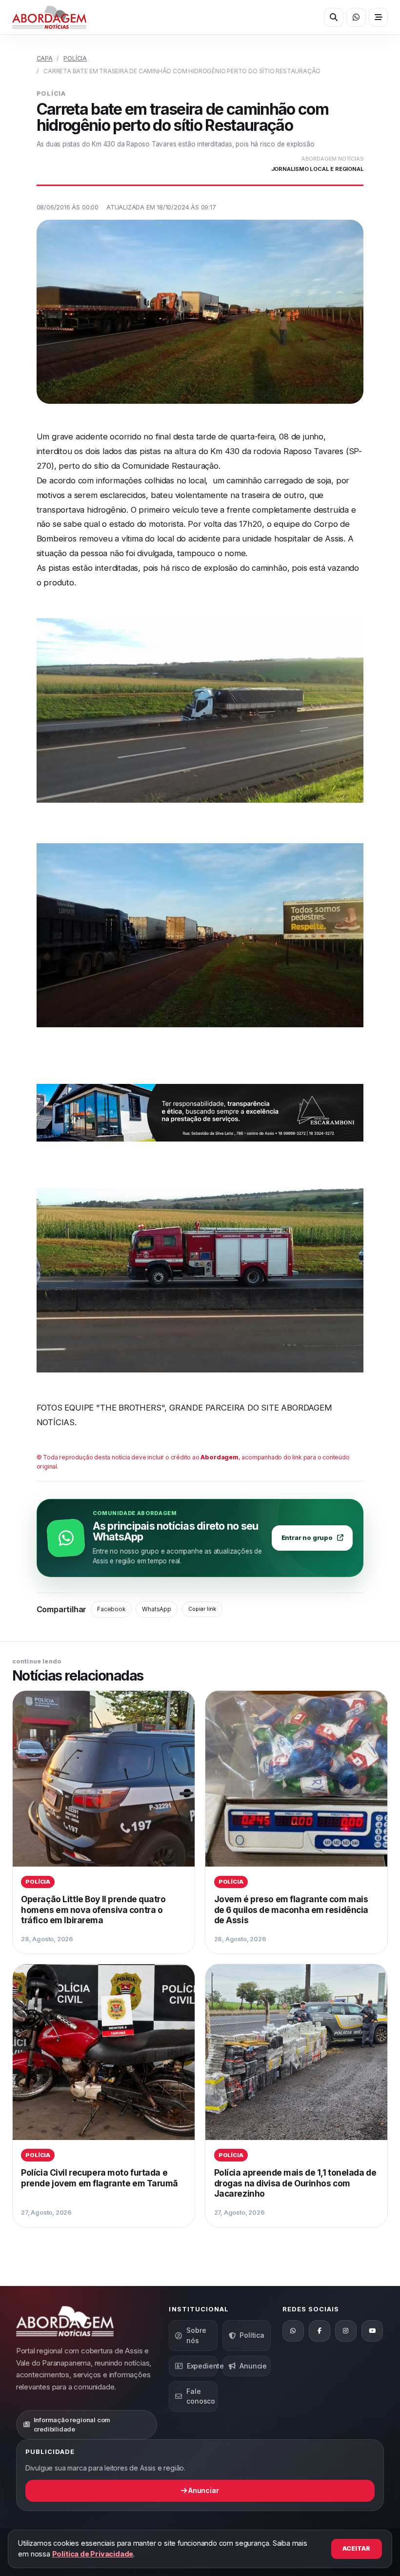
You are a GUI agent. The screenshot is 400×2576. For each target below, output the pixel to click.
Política (252, 2335)
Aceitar (356, 2548)
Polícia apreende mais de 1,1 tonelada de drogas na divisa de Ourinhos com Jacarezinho (295, 2183)
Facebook (111, 1609)
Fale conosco (201, 2396)
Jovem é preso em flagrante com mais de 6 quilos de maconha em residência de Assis (291, 1910)
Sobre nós (196, 2335)
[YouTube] (372, 2331)
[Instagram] (346, 2331)
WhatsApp (156, 1609)
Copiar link (202, 1609)
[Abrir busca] (333, 17)
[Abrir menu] (378, 17)
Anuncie (253, 2366)
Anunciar (203, 2490)
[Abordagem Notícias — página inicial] (49, 17)
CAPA (45, 58)
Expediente (202, 2366)
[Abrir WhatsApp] (356, 17)
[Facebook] (320, 2331)
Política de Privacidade (93, 2554)
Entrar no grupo (307, 1538)
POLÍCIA (75, 58)
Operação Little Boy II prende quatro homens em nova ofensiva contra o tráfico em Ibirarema (93, 1910)
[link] (104, 1822)
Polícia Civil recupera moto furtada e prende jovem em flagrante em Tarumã (100, 2178)
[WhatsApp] (293, 2331)
